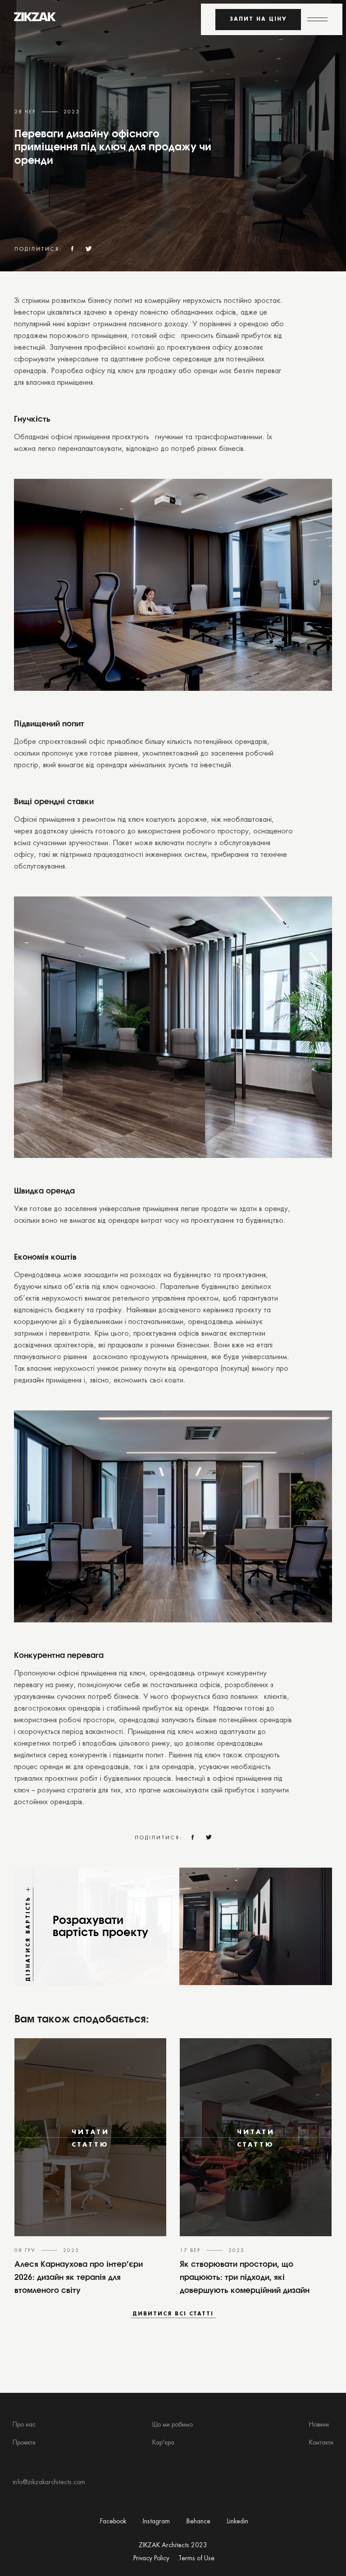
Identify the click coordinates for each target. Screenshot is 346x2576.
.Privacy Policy (150, 2559)
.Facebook (112, 2522)
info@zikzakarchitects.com (49, 2483)
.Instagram (155, 2522)
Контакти (321, 2443)
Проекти (24, 2443)
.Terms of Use (196, 2559)
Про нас (24, 2425)
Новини (319, 2425)
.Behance (198, 2522)
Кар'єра (163, 2443)
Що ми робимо (173, 2425)
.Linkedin (237, 2522)
